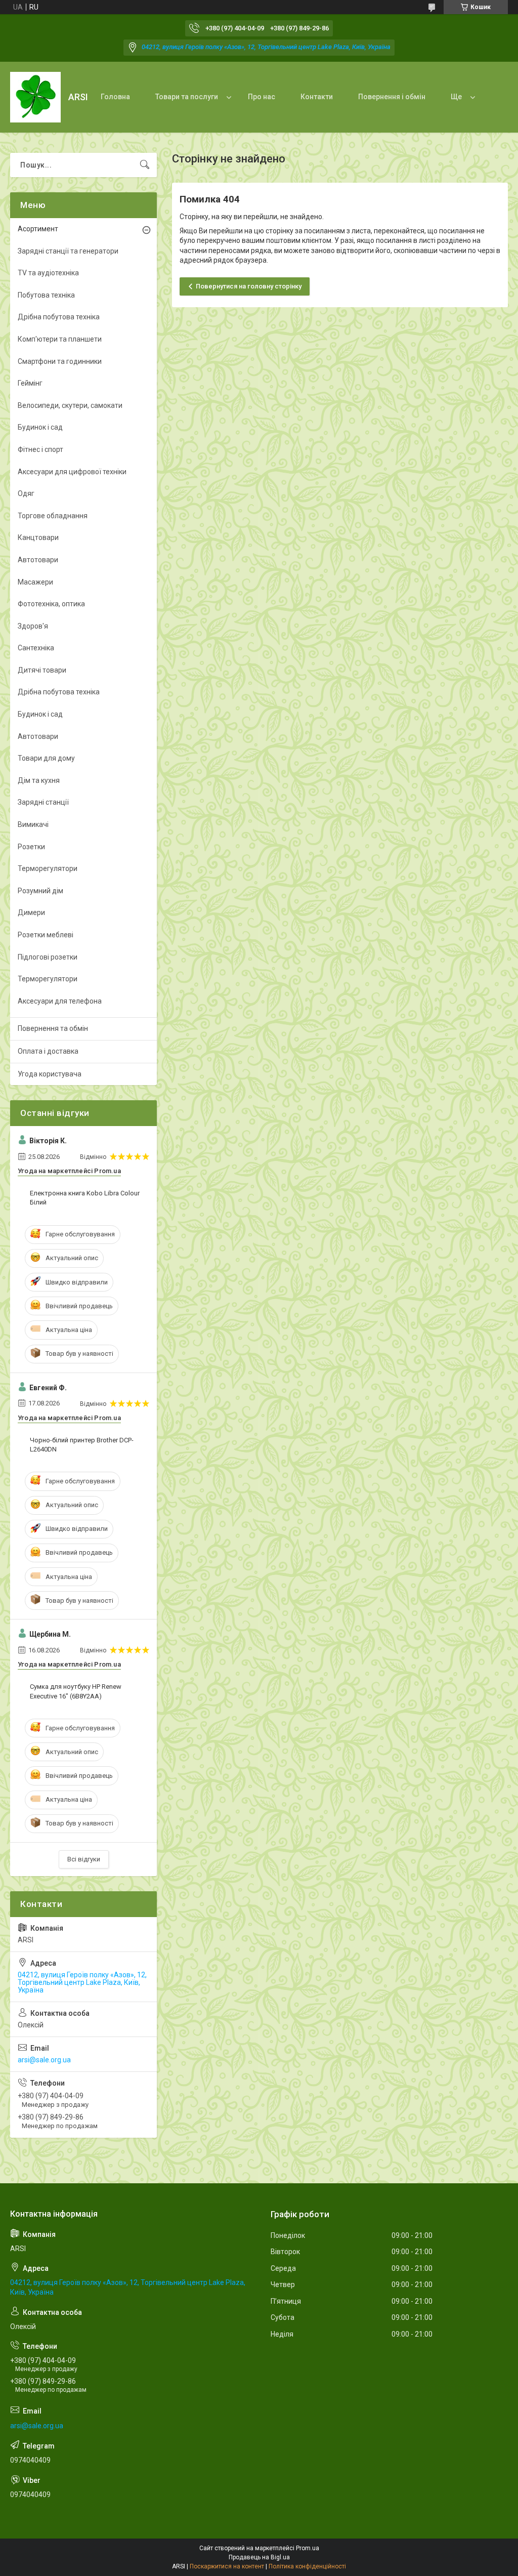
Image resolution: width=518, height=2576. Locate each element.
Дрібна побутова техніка (59, 317)
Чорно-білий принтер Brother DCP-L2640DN (82, 1445)
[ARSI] (35, 97)
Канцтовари (38, 537)
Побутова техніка (46, 295)
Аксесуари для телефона (60, 1001)
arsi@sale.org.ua (44, 2060)
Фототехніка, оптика (51, 604)
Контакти (317, 97)
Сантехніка (36, 648)
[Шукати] (145, 165)
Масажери (35, 582)
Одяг (26, 493)
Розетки (31, 847)
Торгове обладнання (53, 516)
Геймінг (30, 383)
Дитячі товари (42, 670)
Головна (115, 97)
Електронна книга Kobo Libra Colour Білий (85, 1198)
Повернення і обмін (392, 97)
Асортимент (38, 229)
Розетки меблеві (46, 935)
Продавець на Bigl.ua (259, 2557)
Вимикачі (33, 824)
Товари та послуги (187, 97)
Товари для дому (46, 758)
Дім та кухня (39, 780)
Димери (31, 912)
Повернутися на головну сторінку (249, 286)
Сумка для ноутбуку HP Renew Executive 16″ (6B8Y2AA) (76, 1691)
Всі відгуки (84, 1859)
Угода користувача (50, 1074)
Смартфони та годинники (60, 361)
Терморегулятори (48, 868)
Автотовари (38, 560)
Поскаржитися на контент (227, 2566)
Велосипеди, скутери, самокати (70, 405)
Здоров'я (33, 626)
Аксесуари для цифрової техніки (72, 472)
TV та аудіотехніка (48, 273)
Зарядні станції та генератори (68, 251)
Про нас (262, 97)
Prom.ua (308, 2548)
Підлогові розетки (48, 957)
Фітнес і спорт (40, 449)
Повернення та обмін (53, 1028)
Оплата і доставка (48, 1051)
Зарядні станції (43, 802)
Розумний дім (40, 891)
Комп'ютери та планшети (60, 339)
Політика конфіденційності (307, 2566)
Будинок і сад (40, 427)
